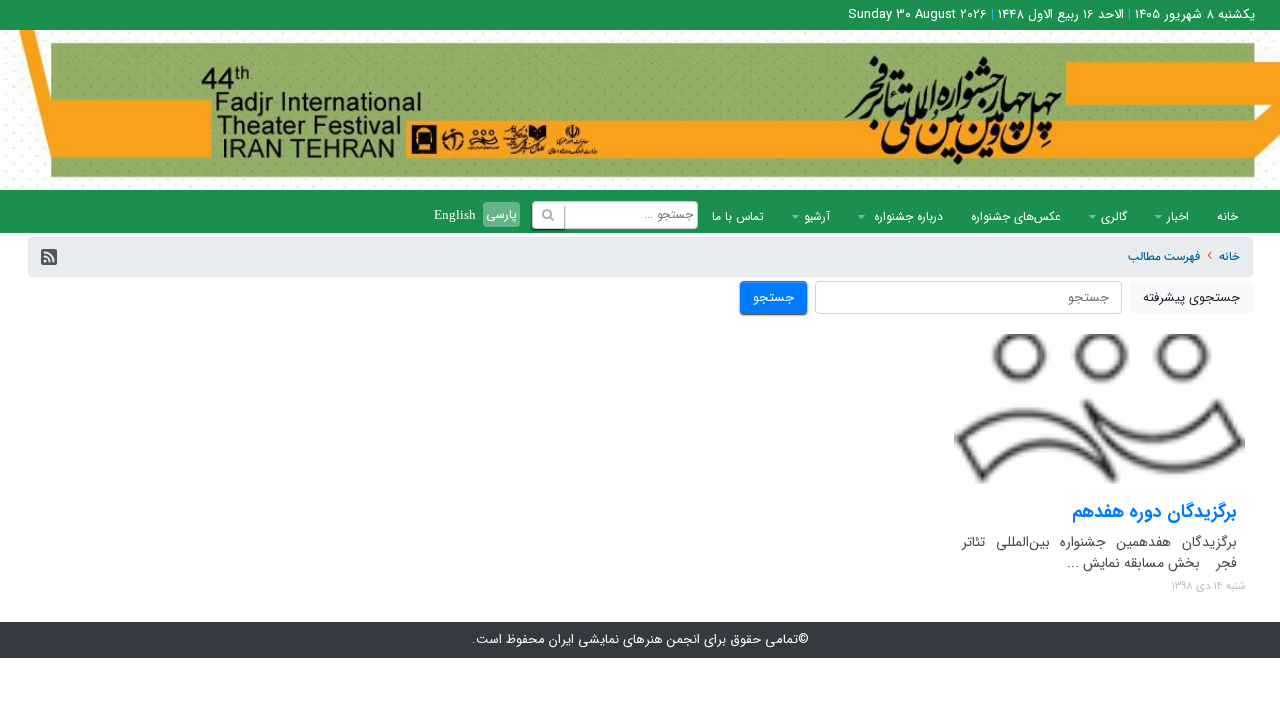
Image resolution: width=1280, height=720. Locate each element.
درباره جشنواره (906, 216)
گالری (1114, 216)
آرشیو (817, 216)
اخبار (1178, 216)
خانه (1227, 216)
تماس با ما (738, 216)
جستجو (773, 297)
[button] (49, 257)
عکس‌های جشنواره (1016, 216)
